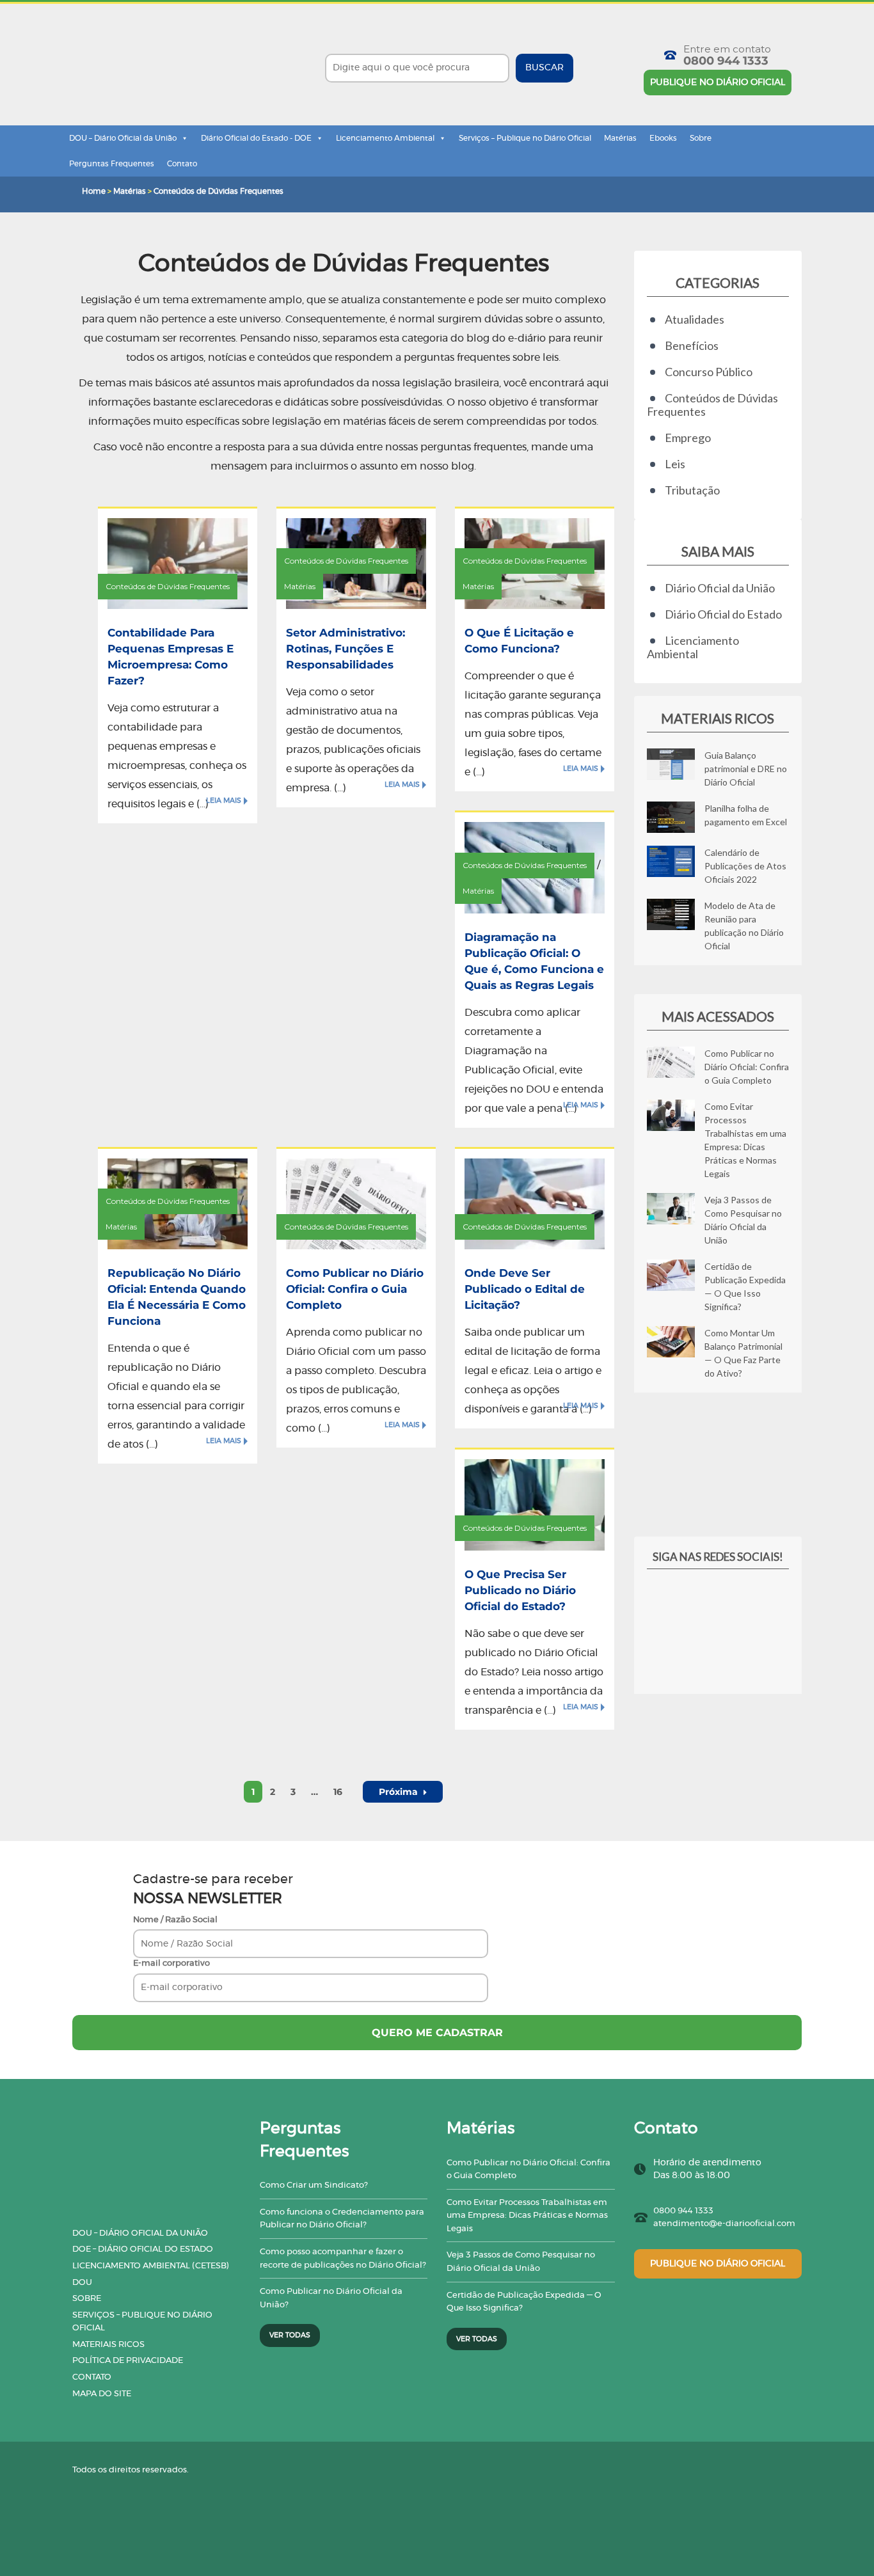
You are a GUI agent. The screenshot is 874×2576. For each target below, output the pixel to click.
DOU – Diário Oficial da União (123, 138)
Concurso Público (709, 372)
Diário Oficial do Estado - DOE (256, 138)
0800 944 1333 (726, 61)
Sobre (701, 138)
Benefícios (692, 345)
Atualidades (695, 319)
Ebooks (663, 138)
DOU (82, 2283)
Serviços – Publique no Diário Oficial (525, 138)
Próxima (400, 1792)
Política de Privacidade (128, 2361)
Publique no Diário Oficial (718, 83)
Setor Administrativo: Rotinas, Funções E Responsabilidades (346, 649)
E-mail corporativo (171, 1964)
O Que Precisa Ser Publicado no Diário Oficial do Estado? (520, 1590)
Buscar (544, 68)
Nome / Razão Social (175, 1920)
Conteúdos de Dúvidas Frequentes (168, 586)
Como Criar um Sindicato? (314, 2185)
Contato (182, 164)
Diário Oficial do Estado (723, 614)
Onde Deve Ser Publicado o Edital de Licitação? (525, 1289)
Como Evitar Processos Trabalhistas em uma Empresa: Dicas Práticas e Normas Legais (527, 2216)
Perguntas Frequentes (112, 164)
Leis (675, 464)
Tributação (692, 490)
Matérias (620, 138)
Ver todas (290, 2335)
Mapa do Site (102, 2394)
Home (94, 191)
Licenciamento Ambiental (385, 138)
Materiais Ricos (108, 2345)
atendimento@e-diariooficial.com (724, 2224)
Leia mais (224, 801)
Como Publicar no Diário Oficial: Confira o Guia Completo (355, 1289)
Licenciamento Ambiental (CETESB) (151, 2266)
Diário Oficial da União (720, 588)
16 (338, 1792)
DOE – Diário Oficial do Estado (143, 2249)
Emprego (688, 438)
